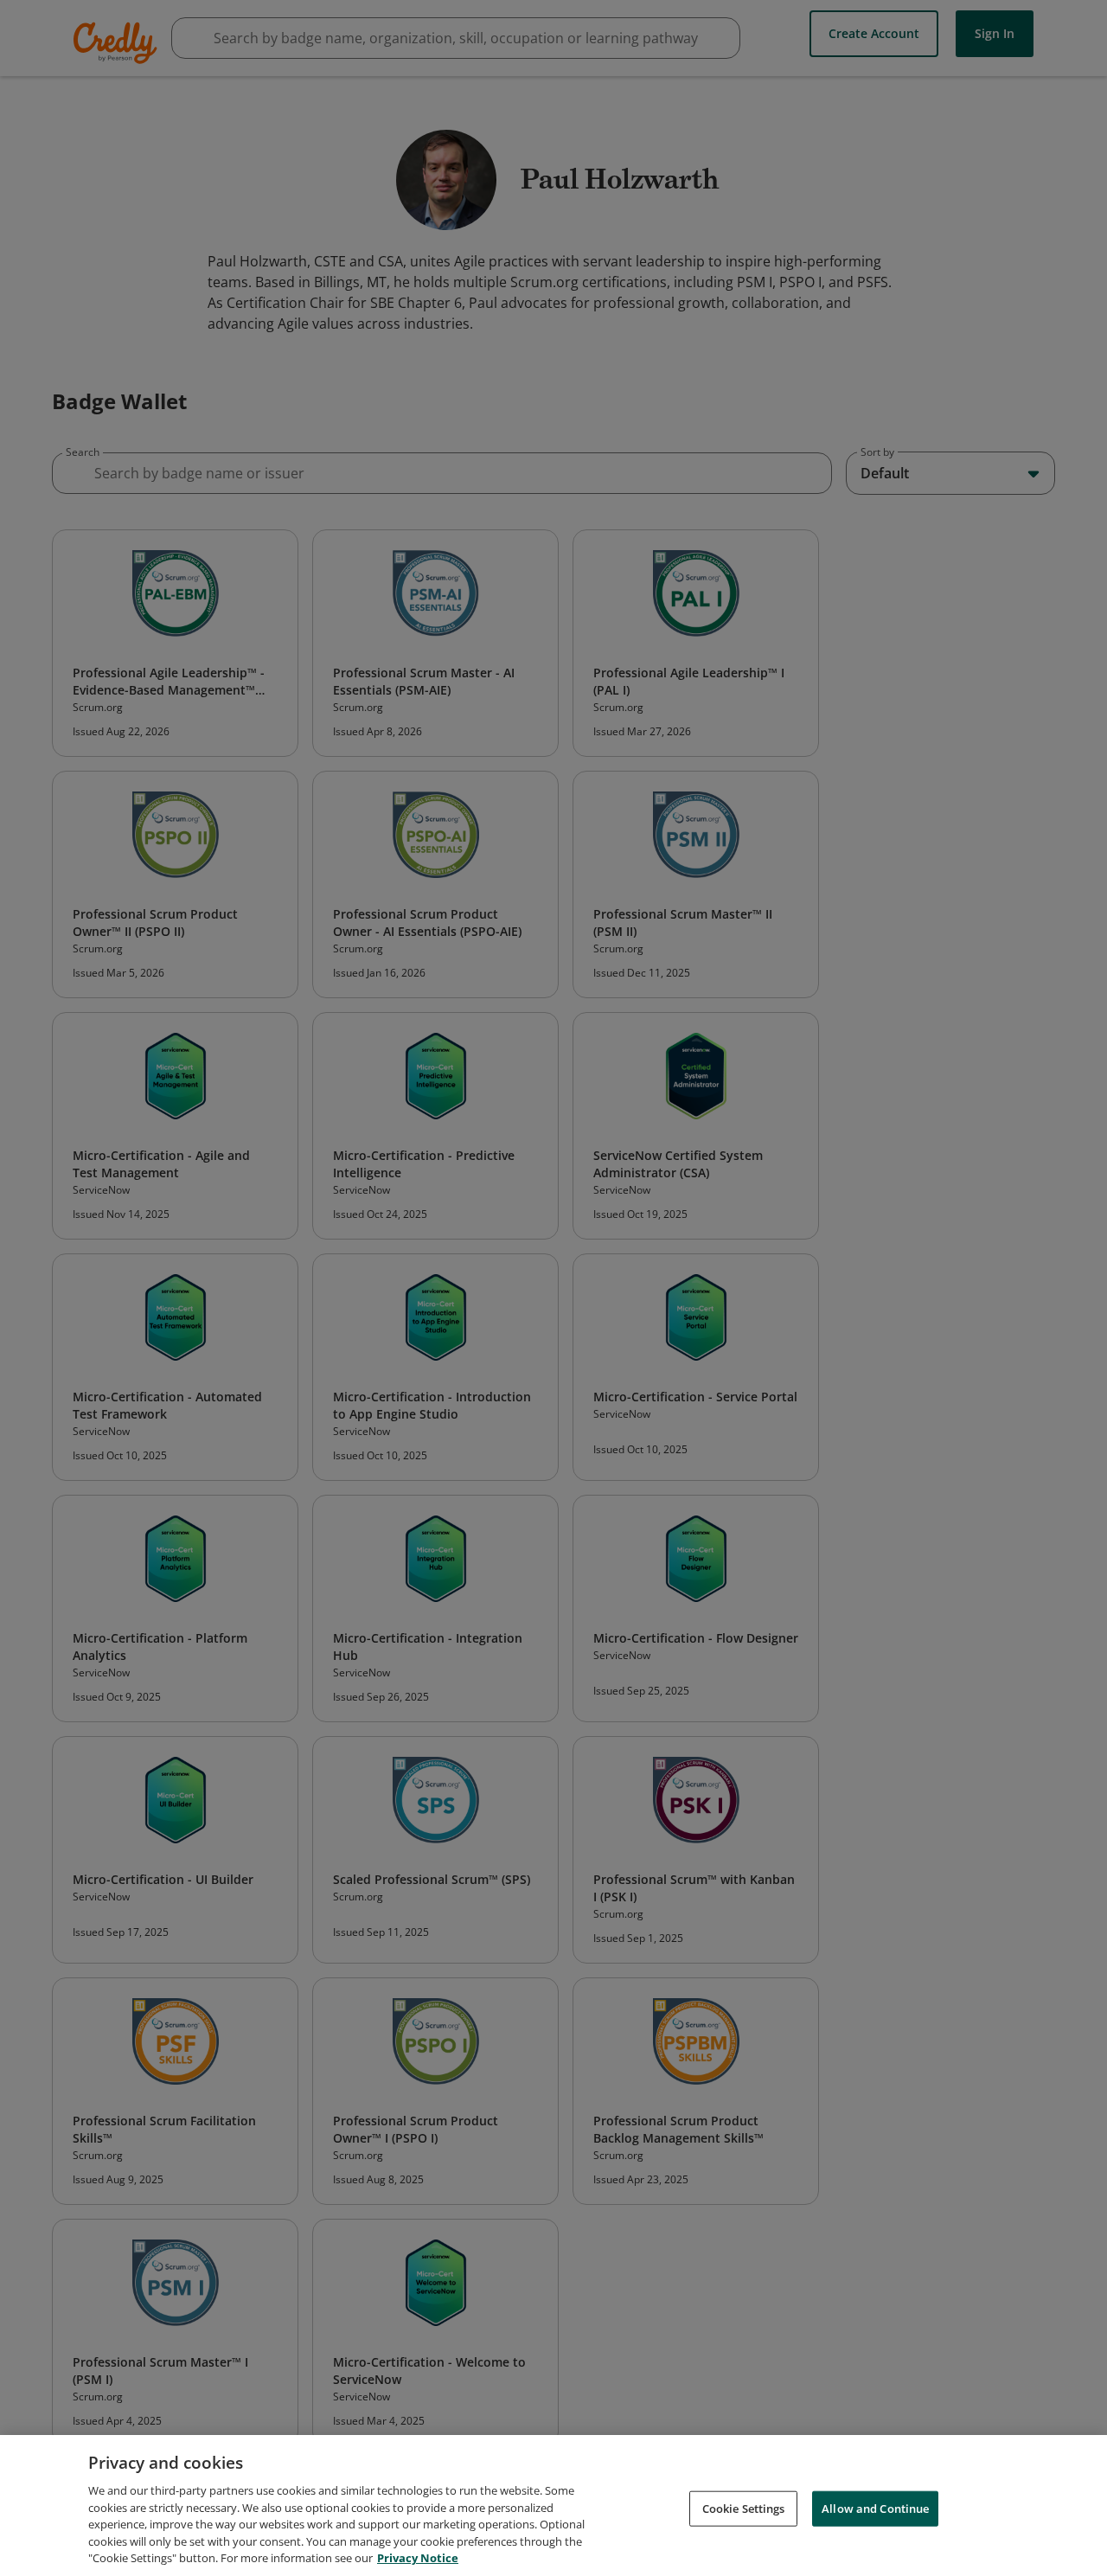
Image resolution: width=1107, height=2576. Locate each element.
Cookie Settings (744, 2508)
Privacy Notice (418, 2558)
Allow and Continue (875, 2508)
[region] (553, 2506)
